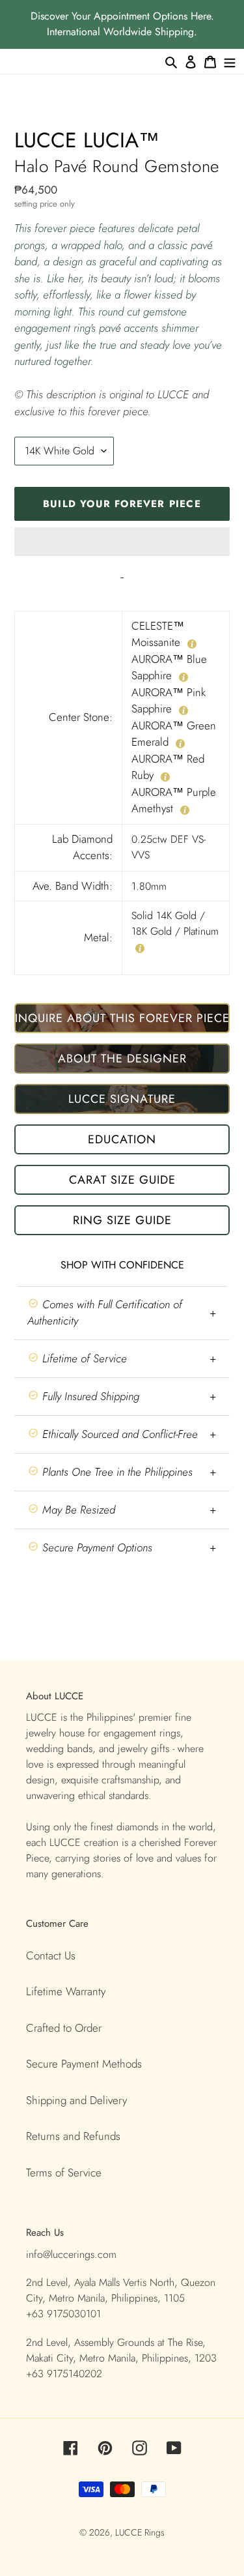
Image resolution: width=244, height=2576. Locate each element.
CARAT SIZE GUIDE (122, 1180)
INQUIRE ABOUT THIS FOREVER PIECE (122, 1018)
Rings (155, 2532)
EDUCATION (122, 1139)
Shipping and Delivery (76, 2100)
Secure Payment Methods (84, 2064)
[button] (122, 542)
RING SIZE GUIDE (122, 1220)
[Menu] (230, 61)
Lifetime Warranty (66, 1991)
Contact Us (51, 1955)
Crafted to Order (64, 2028)
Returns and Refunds (73, 2136)
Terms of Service (64, 2173)
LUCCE (130, 2532)
